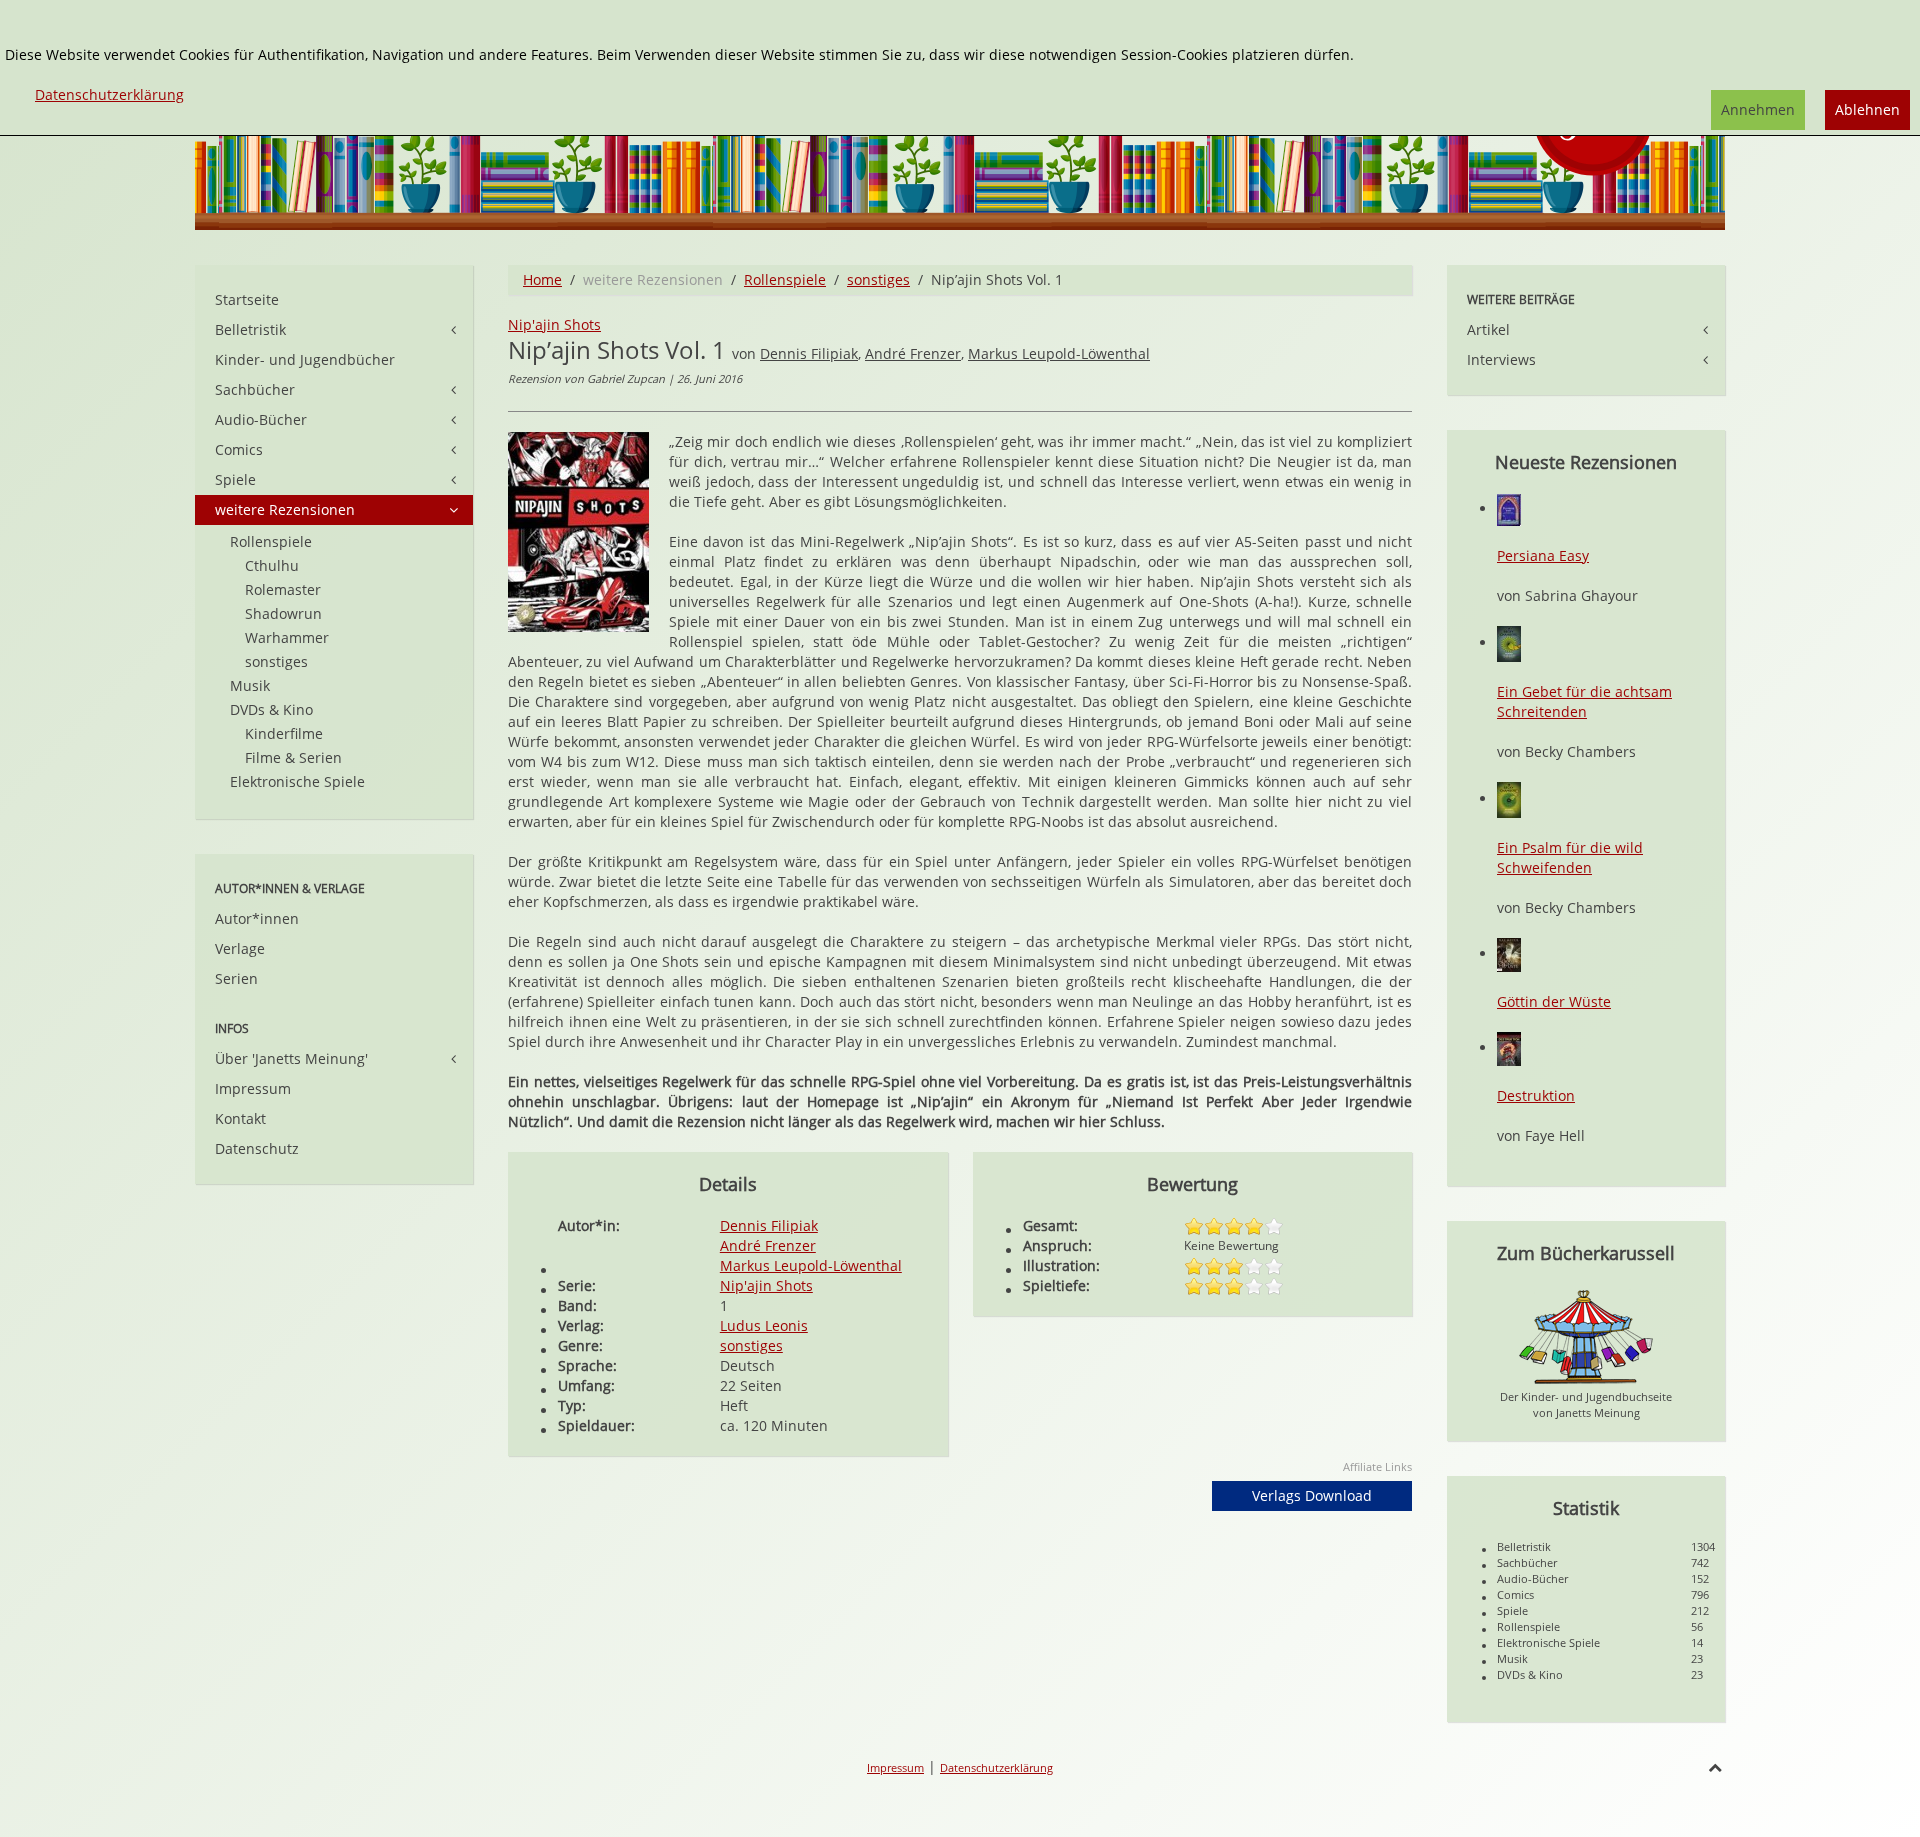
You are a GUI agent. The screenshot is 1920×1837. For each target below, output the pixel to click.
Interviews (1501, 359)
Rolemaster (283, 589)
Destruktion (1536, 1095)
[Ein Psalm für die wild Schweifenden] (1509, 798)
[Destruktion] (1509, 1047)
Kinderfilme (284, 733)
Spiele (235, 479)
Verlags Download (1312, 1495)
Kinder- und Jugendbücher (305, 359)
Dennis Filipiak (809, 353)
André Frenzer (913, 353)
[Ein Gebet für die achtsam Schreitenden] (1509, 642)
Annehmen (1758, 109)
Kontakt (240, 1118)
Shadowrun (283, 613)
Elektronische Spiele (297, 781)
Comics (239, 449)
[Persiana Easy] (1509, 508)
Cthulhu (272, 565)
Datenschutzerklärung (996, 1767)
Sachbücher (255, 389)
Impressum (253, 1088)
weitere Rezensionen (285, 509)
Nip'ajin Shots (554, 324)
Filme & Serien (293, 757)
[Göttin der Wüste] (1509, 953)
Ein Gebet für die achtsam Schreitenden (1584, 701)
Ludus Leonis (764, 1325)
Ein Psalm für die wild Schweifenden (1570, 857)
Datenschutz (257, 1148)
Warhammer (287, 637)
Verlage (240, 948)
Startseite (247, 299)
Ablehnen (1867, 109)
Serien (236, 978)
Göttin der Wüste (1554, 1001)
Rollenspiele (785, 279)
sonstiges (878, 279)
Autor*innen (257, 918)
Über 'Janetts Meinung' (291, 1058)
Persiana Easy (1543, 555)
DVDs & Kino (271, 709)
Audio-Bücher (261, 419)
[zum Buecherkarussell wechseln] (1586, 1335)
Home (542, 279)
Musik (250, 685)
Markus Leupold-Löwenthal (1059, 353)
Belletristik (250, 329)
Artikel (1488, 329)
